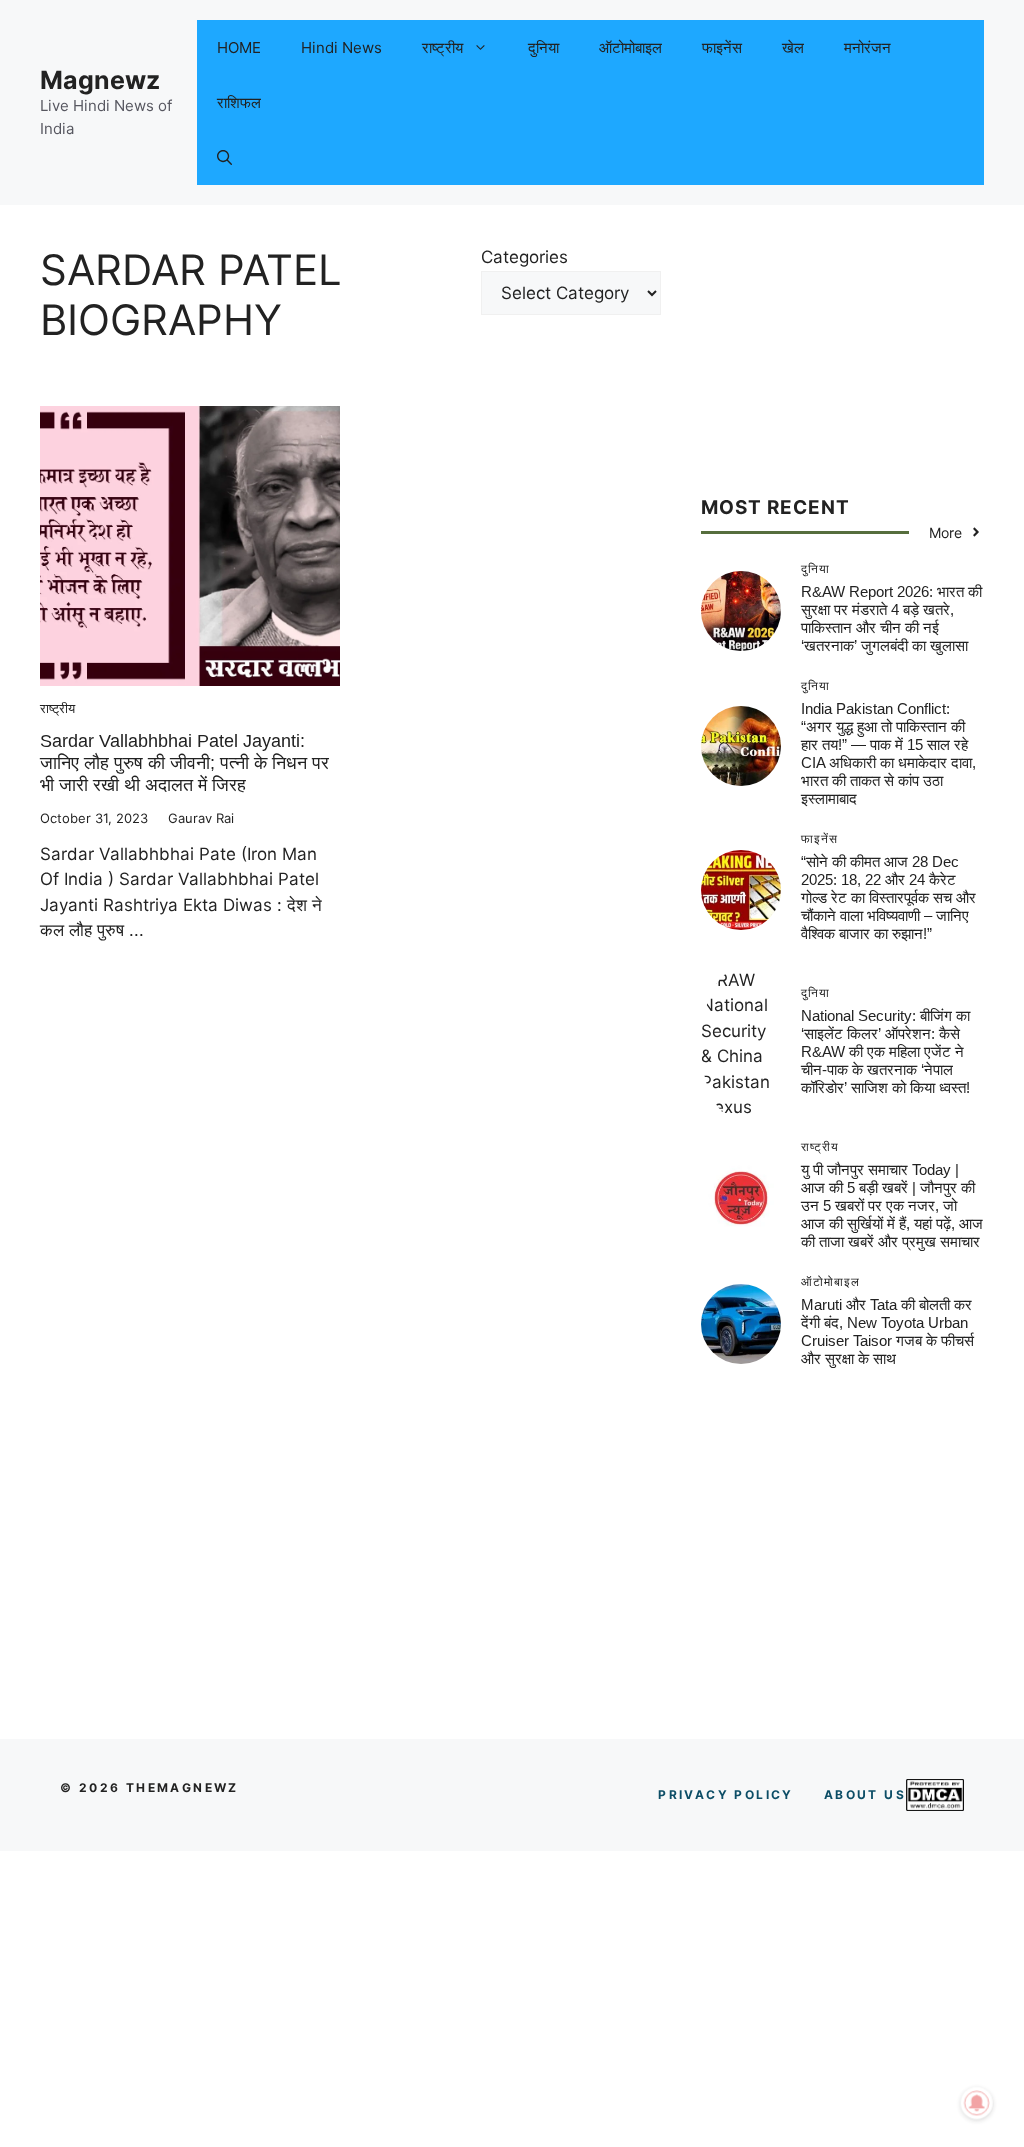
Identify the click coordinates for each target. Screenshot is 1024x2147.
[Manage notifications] (977, 2103)
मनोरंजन (867, 47)
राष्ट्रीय (442, 47)
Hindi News (341, 47)
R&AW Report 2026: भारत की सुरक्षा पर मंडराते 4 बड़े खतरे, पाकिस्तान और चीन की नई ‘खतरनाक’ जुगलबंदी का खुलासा (891, 618)
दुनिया (543, 47)
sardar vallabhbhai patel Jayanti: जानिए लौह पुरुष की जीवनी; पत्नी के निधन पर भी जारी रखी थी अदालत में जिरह (184, 762)
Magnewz (100, 80)
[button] (224, 157)
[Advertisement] (842, 370)
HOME (239, 47)
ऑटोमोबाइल (630, 47)
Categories (524, 257)
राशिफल (239, 102)
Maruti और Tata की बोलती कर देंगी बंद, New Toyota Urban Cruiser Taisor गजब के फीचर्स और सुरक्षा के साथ (887, 1331)
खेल (793, 47)
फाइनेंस (722, 47)
